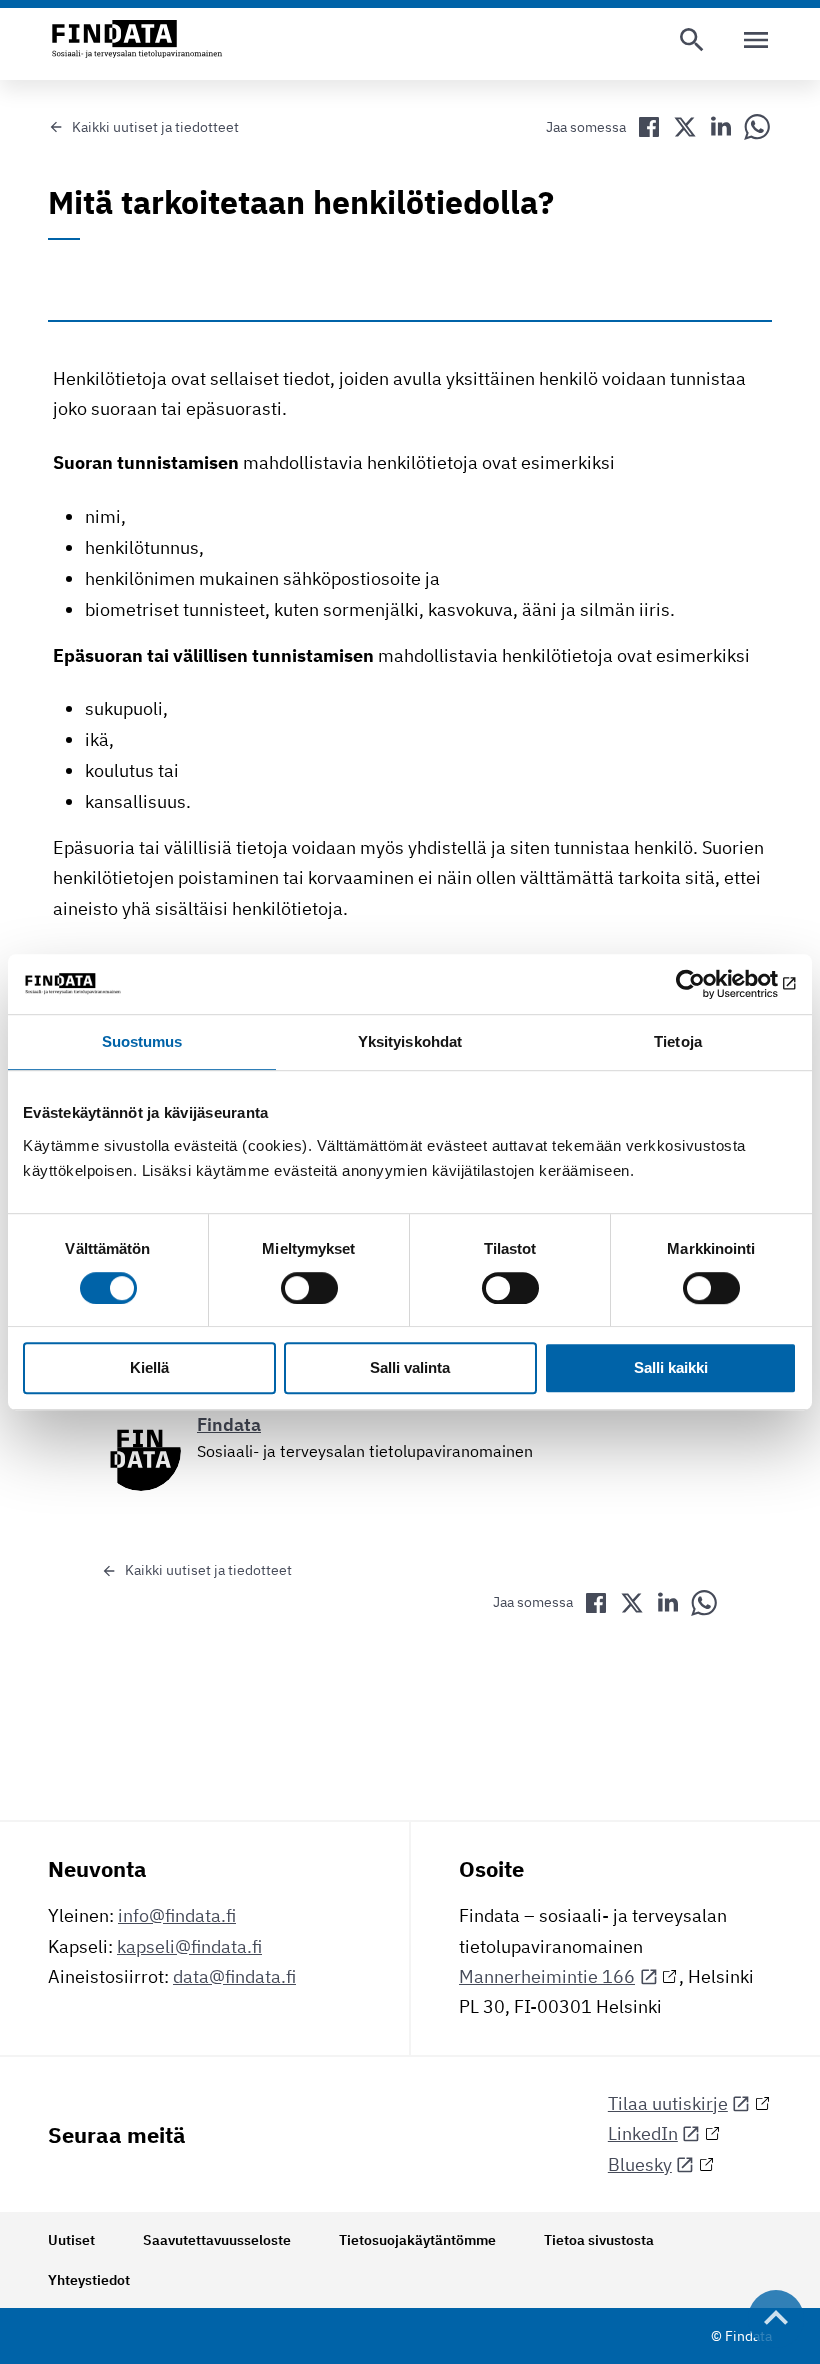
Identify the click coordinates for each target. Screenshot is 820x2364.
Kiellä (149, 1368)
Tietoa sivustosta (599, 2240)
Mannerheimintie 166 (547, 1976)
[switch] (309, 1288)
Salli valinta (410, 1368)
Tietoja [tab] (678, 1041)
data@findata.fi (234, 1976)
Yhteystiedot (89, 2280)
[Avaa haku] (692, 40)
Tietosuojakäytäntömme (417, 2240)
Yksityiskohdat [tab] (410, 1041)
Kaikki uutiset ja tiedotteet (155, 127)
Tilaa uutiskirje (668, 2103)
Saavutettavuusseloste (217, 2240)
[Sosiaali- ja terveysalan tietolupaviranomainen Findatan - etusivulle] (137, 40)
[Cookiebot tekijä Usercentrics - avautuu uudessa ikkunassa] (709, 984)
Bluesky (640, 2164)
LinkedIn (643, 2133)
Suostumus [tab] (142, 1041)
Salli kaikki (671, 1368)
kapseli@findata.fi (189, 1946)
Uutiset (71, 2240)
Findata (229, 1424)
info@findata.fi (177, 1915)
